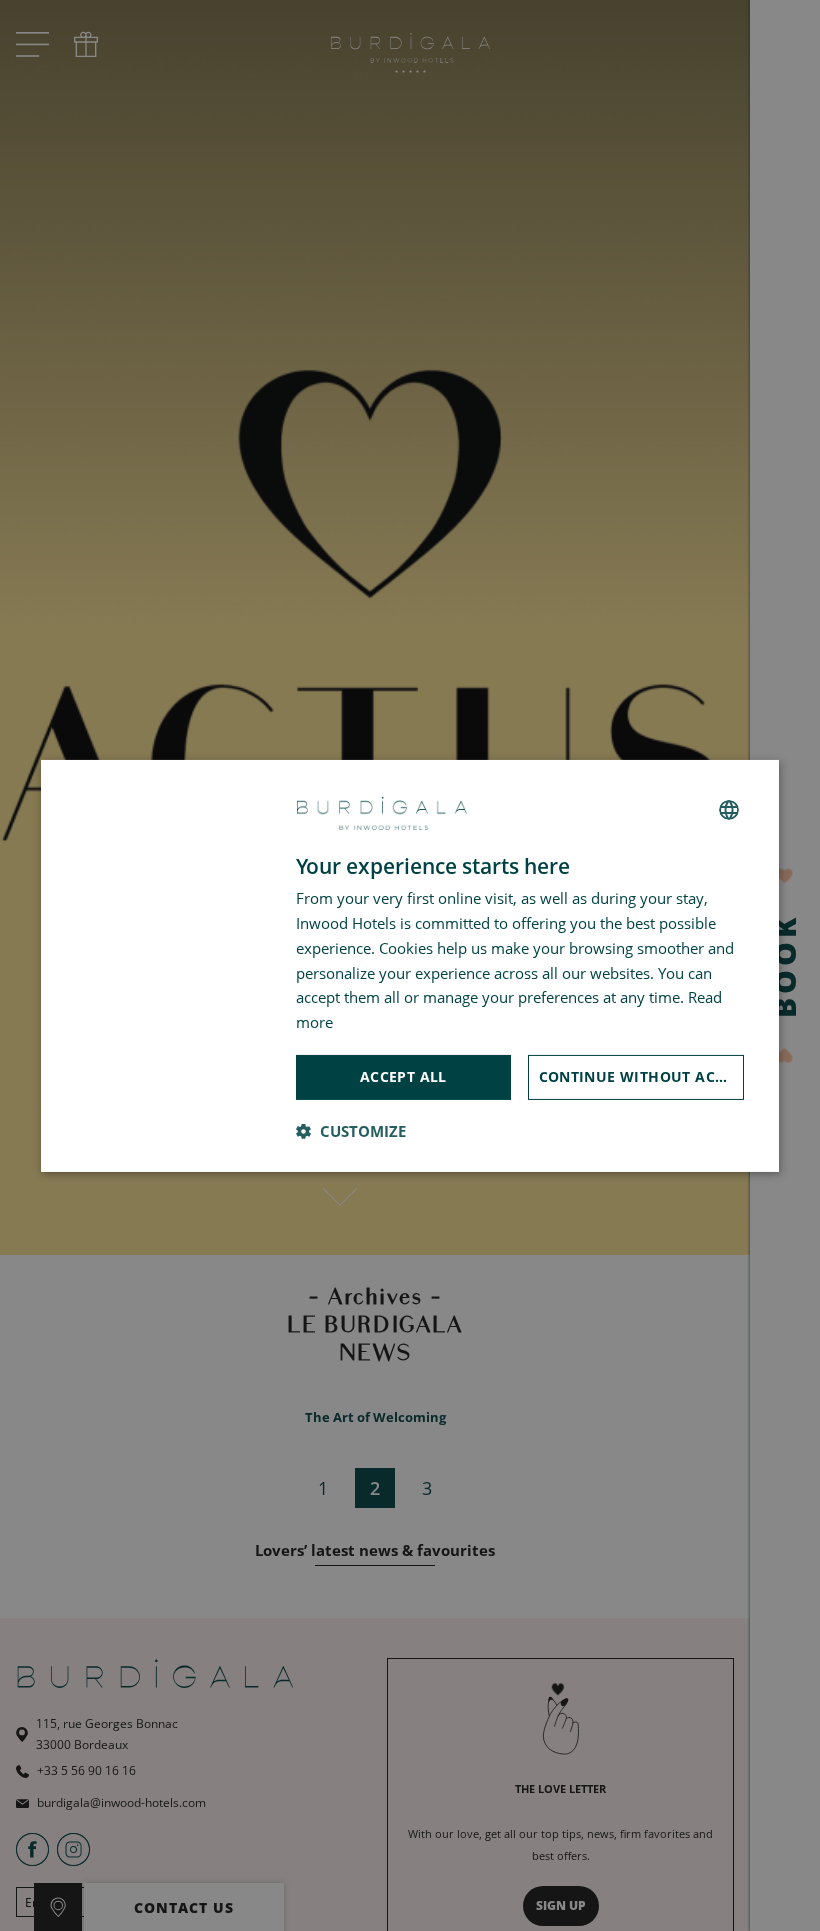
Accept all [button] (403, 1076)
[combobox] (729, 810)
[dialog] (410, 965)
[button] (351, 1131)
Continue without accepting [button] (642, 1076)
